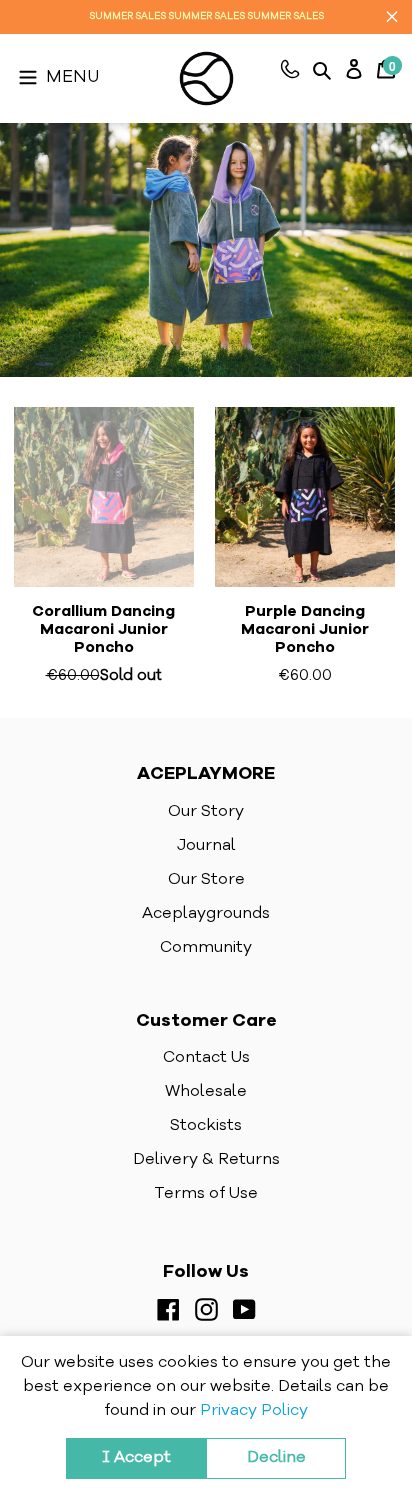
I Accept (136, 1458)
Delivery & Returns (206, 1160)
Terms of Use (206, 1194)
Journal (206, 846)
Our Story (206, 812)
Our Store (206, 880)
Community (206, 948)
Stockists (206, 1126)
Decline (276, 1458)
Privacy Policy (254, 1411)
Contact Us (206, 1058)
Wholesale (206, 1092)
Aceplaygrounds (206, 914)
